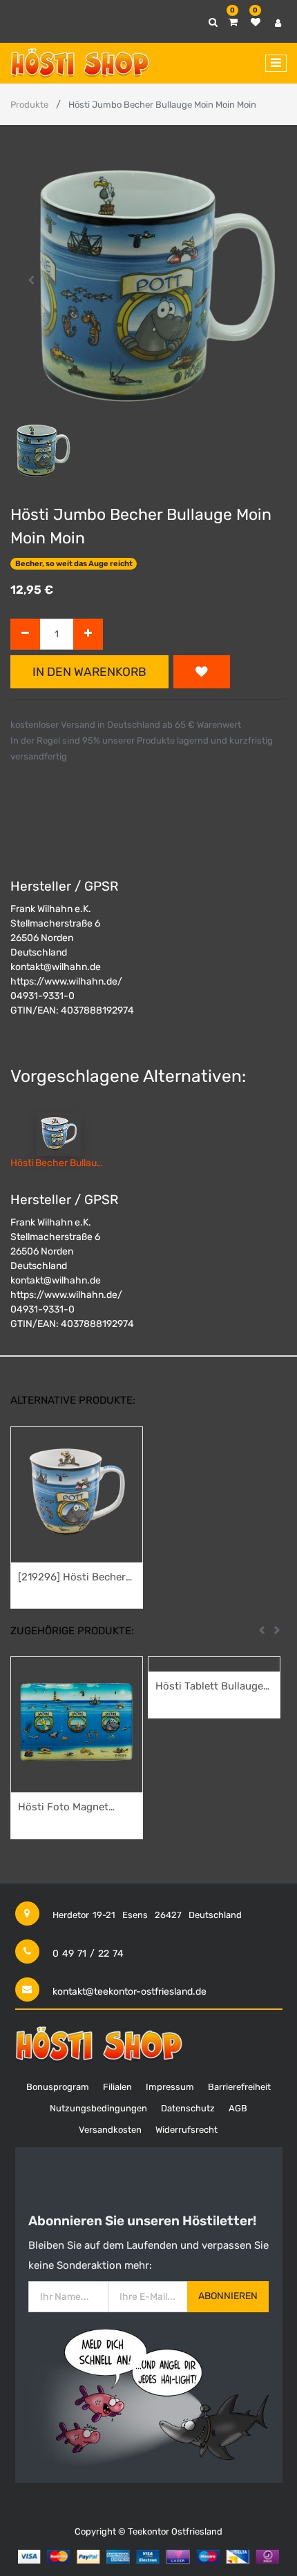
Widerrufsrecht (186, 2130)
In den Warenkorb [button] (89, 672)
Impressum (170, 2087)
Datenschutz (188, 2108)
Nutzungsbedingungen (98, 2108)
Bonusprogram (58, 2087)
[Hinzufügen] (88, 634)
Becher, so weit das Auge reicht (74, 564)
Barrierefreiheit (239, 2087)
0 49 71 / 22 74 (88, 1954)
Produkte (29, 105)
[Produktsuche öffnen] (213, 22)
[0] (233, 22)
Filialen (117, 2087)
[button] (31, 280)
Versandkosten (110, 2130)
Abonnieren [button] (228, 2296)
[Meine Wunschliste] (256, 22)
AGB (238, 2108)
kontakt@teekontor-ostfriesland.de (130, 1992)
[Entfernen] (25, 634)
